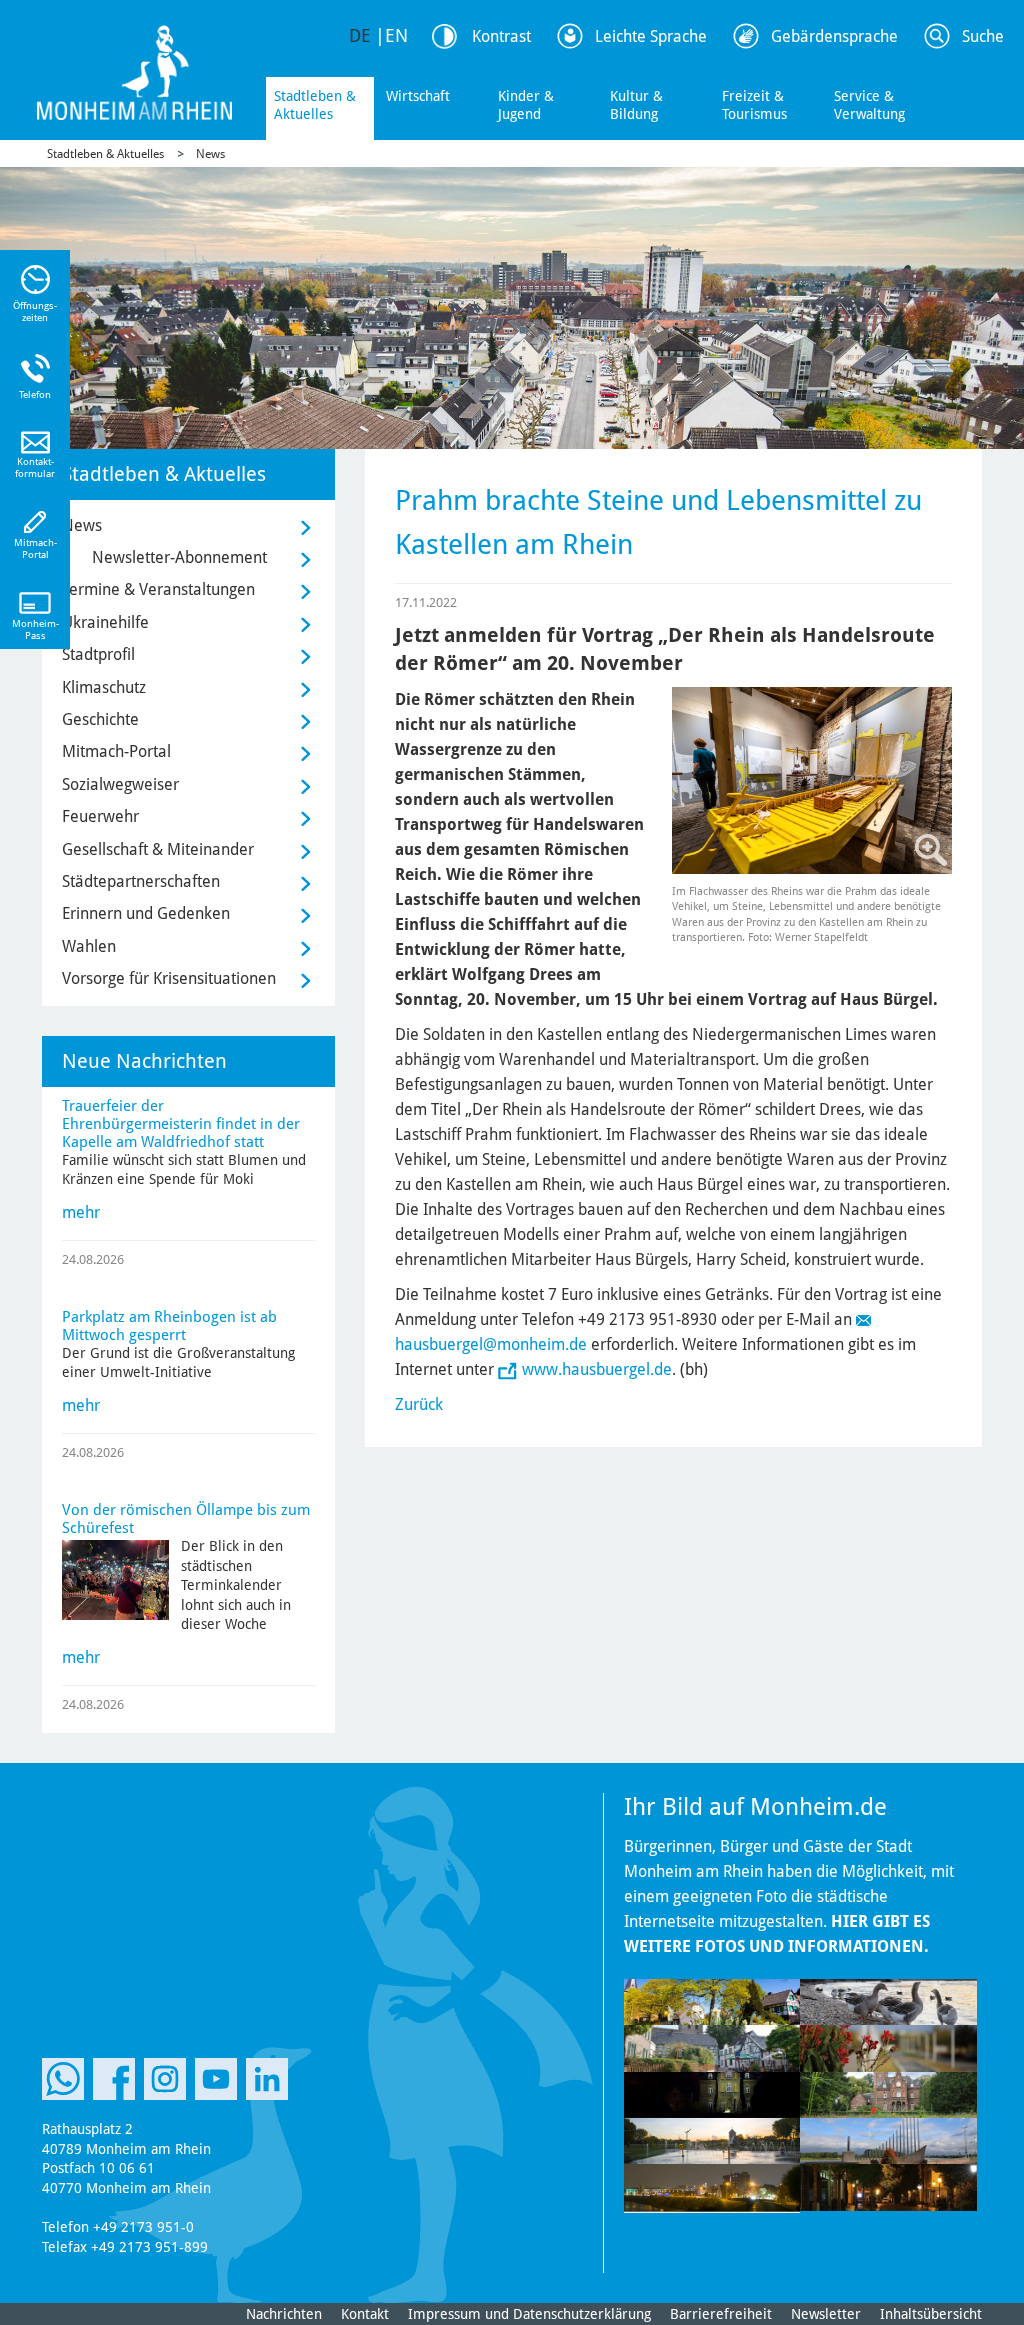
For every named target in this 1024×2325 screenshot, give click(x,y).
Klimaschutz (104, 687)
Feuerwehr (100, 816)
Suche (983, 36)
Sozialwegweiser (120, 784)
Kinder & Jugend (526, 105)
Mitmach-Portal (116, 751)
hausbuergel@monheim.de (491, 1344)
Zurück (419, 1404)
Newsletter (826, 2314)
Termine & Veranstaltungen (158, 589)
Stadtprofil (98, 654)
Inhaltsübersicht (931, 2314)
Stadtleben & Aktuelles (315, 105)
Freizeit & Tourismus (754, 105)
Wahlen (89, 946)
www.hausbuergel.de (597, 1369)
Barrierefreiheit (721, 2314)
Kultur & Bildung (636, 105)
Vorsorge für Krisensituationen (169, 978)
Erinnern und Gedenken (146, 913)
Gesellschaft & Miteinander (158, 849)
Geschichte (100, 719)
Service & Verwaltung (869, 105)
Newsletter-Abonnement (179, 557)
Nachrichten (284, 2314)
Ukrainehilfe (105, 622)
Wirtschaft (418, 96)
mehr (81, 1212)
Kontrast (501, 36)
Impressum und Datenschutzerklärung (529, 2314)
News (210, 154)
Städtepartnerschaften (141, 881)
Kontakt (365, 2314)
